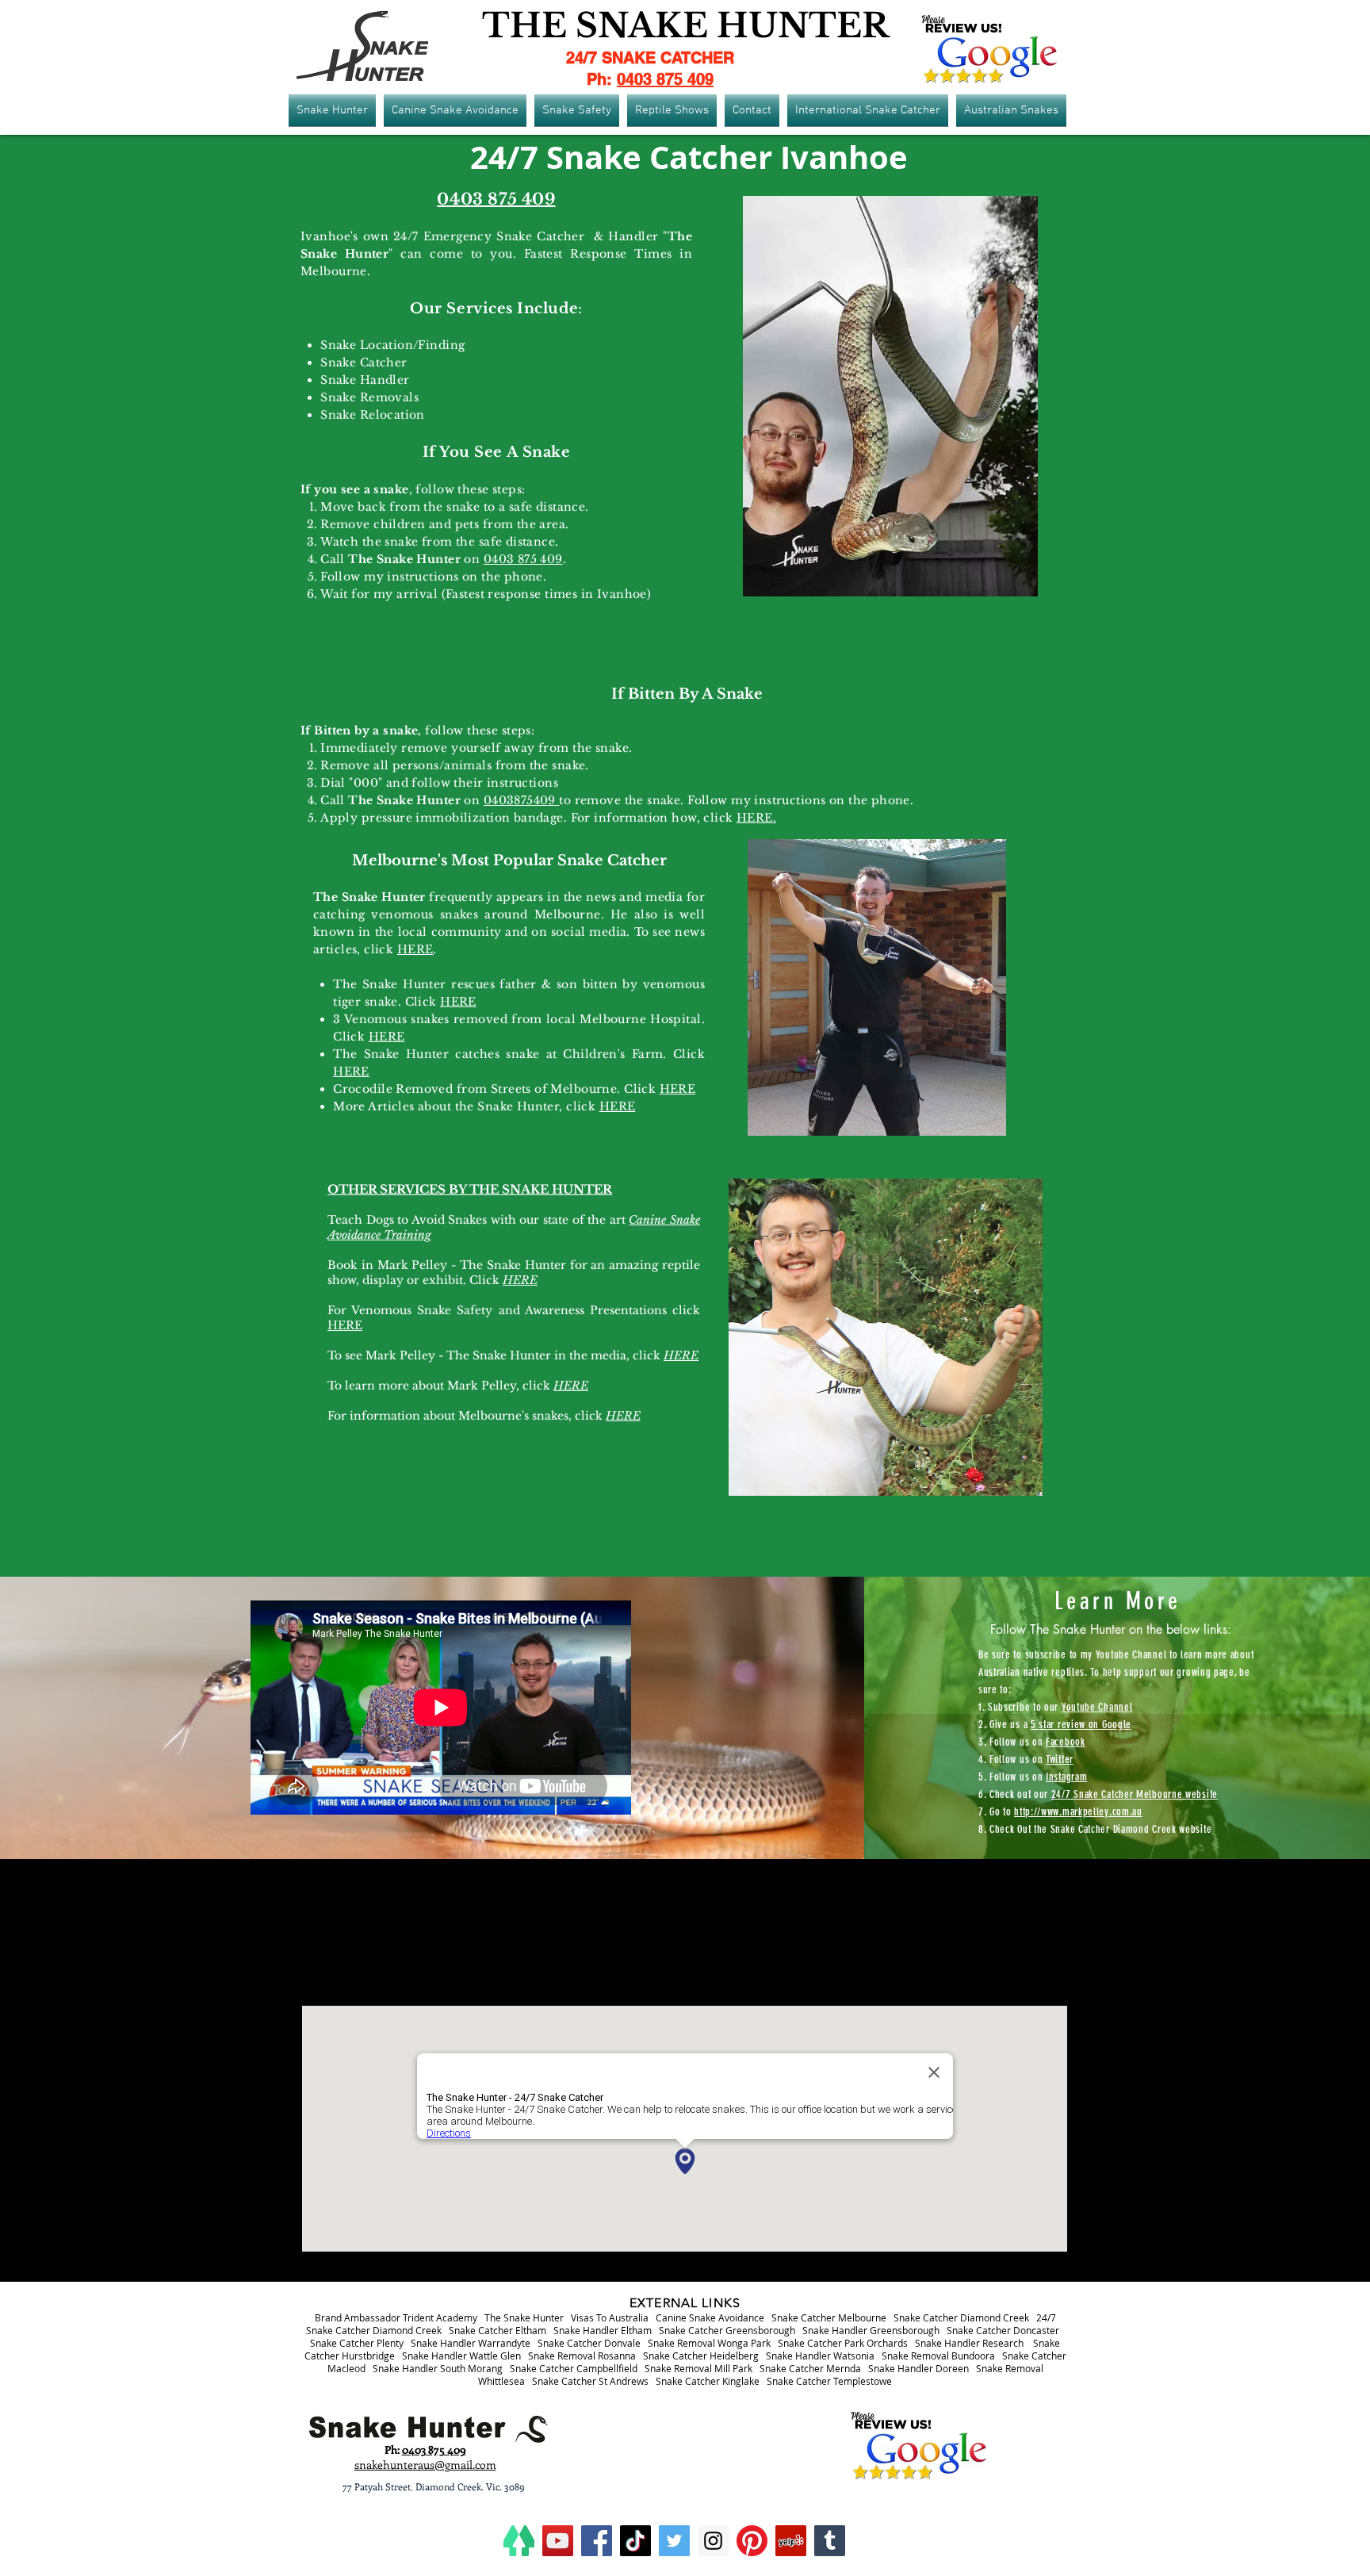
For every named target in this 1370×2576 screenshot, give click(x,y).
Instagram (1066, 1777)
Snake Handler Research (969, 2343)
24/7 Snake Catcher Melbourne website (1135, 1794)
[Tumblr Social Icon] (830, 2541)
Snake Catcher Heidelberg (701, 2356)
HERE (415, 949)
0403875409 (522, 800)
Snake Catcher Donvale (589, 2343)
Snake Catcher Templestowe (829, 2381)
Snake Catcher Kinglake (708, 2381)
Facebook (1066, 1742)
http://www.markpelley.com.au (1078, 1812)
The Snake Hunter (524, 2317)
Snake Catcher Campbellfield (574, 2368)
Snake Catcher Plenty (357, 2343)
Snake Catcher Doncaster (1003, 2330)
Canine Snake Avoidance (710, 2317)
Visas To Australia (610, 2317)
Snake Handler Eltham (603, 2330)
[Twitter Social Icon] (674, 2541)
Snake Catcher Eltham (497, 2330)
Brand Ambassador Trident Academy (396, 2317)
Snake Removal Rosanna (582, 2356)
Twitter (1060, 1759)
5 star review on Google (1081, 1725)
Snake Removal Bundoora (938, 2356)
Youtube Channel (1097, 1707)
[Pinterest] (752, 2541)
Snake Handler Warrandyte (471, 2343)
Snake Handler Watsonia (820, 2356)
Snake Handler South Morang (438, 2368)
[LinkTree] (519, 2541)
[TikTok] (635, 2541)
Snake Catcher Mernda (810, 2368)
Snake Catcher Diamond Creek (961, 2317)
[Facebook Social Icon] (597, 2541)
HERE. (756, 818)
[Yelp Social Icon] (791, 2541)
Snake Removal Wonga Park (709, 2343)
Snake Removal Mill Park (698, 2368)
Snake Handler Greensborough (871, 2330)
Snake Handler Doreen (918, 2368)
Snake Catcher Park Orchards (843, 2343)
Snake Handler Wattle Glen (461, 2356)
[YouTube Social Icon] (558, 2541)
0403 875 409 (665, 79)
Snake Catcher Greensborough (727, 2330)
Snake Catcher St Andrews (590, 2381)
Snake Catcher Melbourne (829, 2317)
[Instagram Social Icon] (713, 2541)
